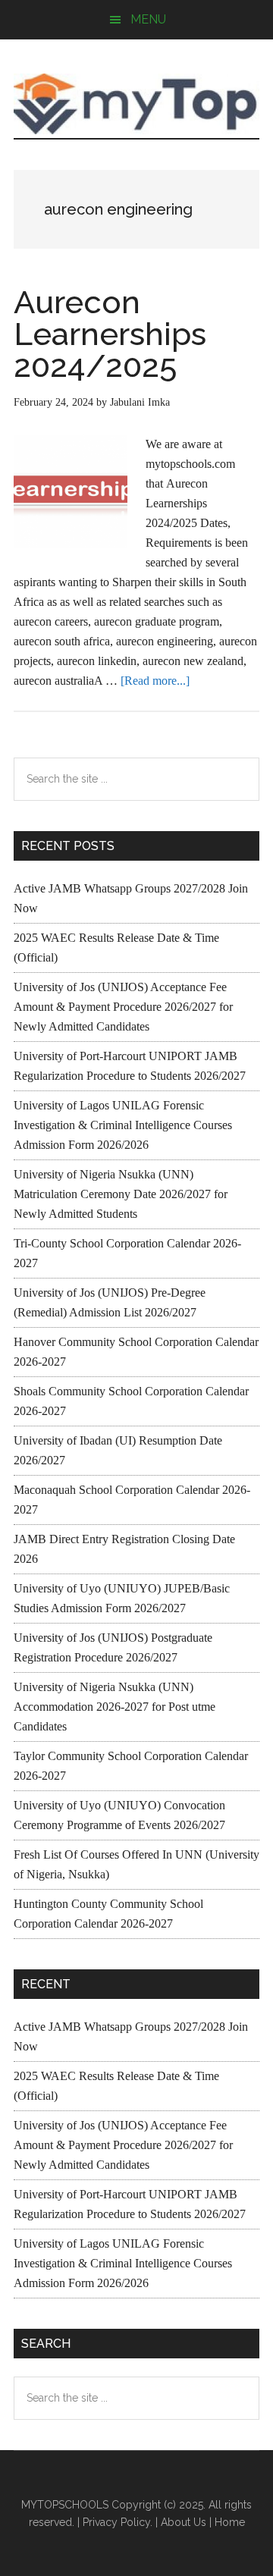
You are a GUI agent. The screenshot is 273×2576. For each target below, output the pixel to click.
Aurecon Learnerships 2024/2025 (110, 334)
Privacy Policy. (118, 2522)
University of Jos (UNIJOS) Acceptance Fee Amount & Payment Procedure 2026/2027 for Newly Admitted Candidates (123, 1007)
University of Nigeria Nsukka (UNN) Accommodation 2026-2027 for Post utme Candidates (115, 1707)
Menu (148, 19)
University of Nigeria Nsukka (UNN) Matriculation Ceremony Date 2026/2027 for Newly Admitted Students (121, 1194)
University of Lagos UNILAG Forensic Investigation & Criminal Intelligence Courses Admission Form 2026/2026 (123, 1125)
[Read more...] (155, 681)
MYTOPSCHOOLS (136, 104)
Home (230, 2522)
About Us (184, 2522)
